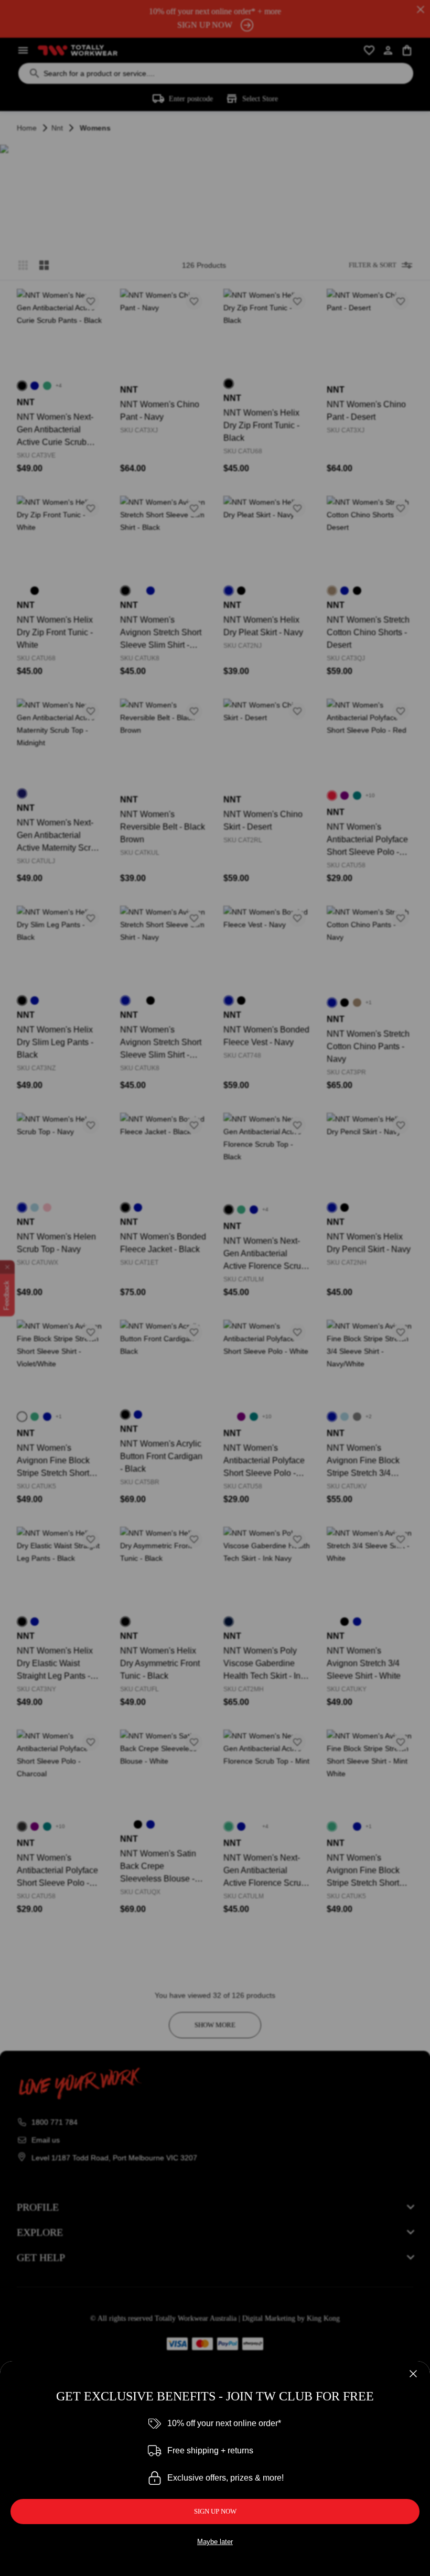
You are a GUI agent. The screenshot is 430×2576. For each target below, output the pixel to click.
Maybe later (215, 2542)
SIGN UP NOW (215, 2511)
